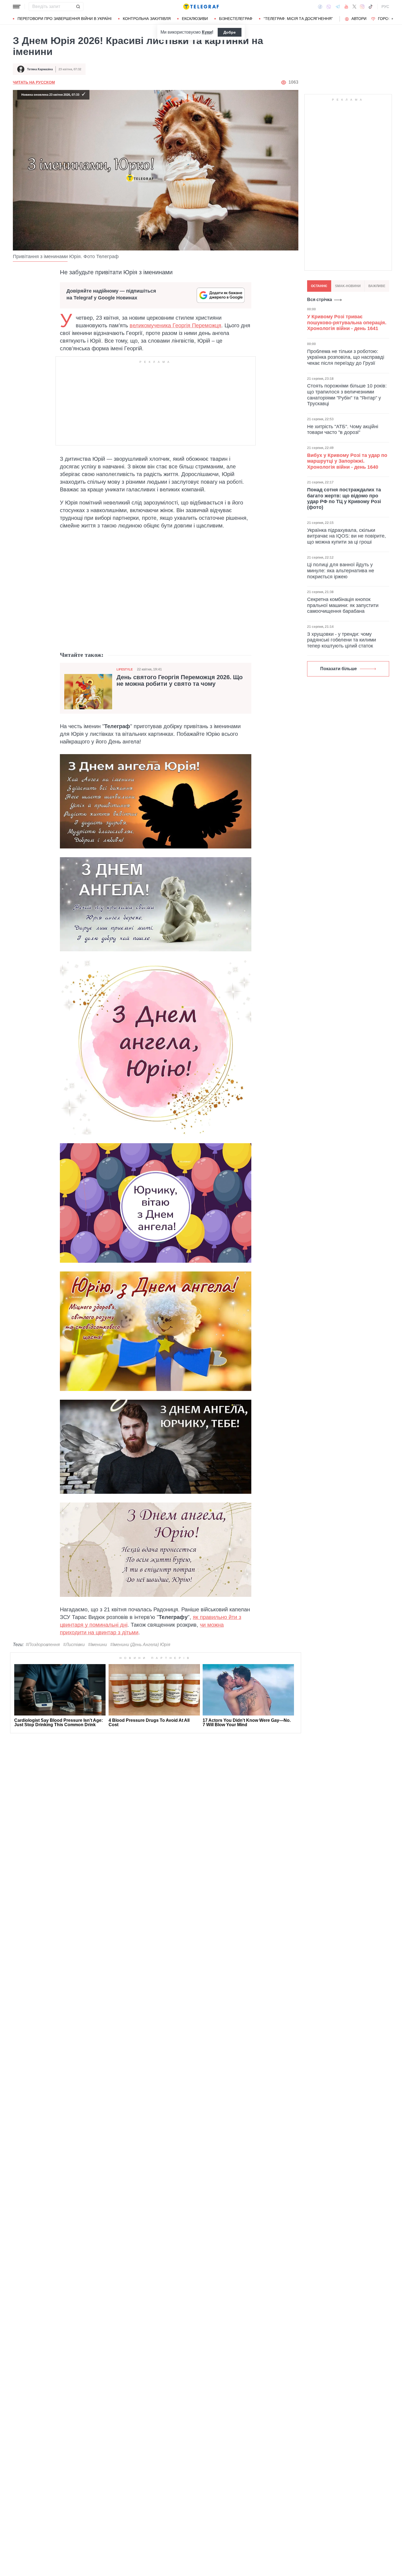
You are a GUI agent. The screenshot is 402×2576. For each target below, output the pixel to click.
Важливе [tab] (377, 286)
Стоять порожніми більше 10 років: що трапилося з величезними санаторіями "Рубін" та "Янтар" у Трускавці (347, 395)
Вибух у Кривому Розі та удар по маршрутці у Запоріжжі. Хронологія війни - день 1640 (347, 461)
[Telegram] (338, 7)
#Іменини (97, 1645)
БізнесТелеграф (236, 19)
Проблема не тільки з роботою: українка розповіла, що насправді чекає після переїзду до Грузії (346, 357)
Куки (207, 32)
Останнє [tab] (319, 286)
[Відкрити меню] (17, 7)
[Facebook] (320, 7)
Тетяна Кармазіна (40, 69)
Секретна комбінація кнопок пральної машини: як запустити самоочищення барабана (343, 605)
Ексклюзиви (195, 19)
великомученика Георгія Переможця (175, 325)
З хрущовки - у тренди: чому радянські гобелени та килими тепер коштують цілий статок (342, 640)
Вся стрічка (320, 300)
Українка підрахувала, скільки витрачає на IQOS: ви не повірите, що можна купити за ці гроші (346, 536)
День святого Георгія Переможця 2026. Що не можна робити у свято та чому (180, 681)
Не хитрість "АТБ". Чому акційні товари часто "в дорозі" (343, 429)
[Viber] (329, 7)
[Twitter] (354, 7)
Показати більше (339, 669)
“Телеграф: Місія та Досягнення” (298, 19)
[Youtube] (346, 7)
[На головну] (201, 7)
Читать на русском (34, 82)
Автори (359, 19)
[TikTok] (371, 7)
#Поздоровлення (43, 1645)
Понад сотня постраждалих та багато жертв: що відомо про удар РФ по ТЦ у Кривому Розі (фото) (344, 499)
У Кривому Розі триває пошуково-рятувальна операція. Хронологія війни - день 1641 (347, 323)
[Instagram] (362, 7)
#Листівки (74, 1645)
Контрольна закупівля (147, 19)
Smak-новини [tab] (348, 286)
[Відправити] (78, 7)
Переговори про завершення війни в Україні (65, 19)
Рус (385, 7)
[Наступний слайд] (392, 19)
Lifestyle (125, 669)
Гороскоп (388, 19)
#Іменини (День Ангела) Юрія (140, 1645)
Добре (230, 32)
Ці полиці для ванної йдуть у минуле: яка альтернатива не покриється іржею (341, 571)
